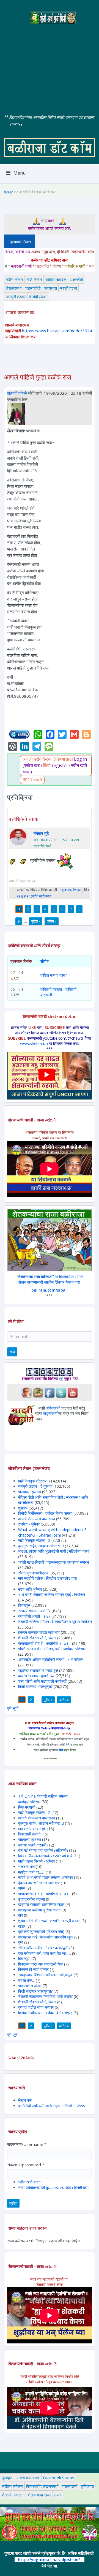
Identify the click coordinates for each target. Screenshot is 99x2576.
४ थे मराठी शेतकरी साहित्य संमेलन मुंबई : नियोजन (52, 1594)
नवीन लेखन (14, 280)
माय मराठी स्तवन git (32, 1829)
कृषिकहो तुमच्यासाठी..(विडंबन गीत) (41, 1931)
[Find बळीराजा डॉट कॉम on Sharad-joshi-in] (26, 1392)
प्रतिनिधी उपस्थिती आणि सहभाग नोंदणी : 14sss (52, 2106)
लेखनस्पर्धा (14, 288)
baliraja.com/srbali (50, 1290)
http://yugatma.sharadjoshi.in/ (49, 2559)
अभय (22, 1888)
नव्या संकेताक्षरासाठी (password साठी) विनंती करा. (54, 2188)
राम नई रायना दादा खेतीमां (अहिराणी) (43, 1850)
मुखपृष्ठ (9, 192)
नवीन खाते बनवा (29, 2182)
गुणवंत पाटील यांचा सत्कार (36, 2007)
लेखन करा (25, 2100)
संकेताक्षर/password (26, 2165)
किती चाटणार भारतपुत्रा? (35, 1686)
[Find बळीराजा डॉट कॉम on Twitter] (61, 1392)
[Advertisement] (50, 65)
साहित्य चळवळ (56, 280)
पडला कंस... (26, 1980)
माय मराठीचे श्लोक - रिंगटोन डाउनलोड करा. (48, 1578)
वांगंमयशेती (53, 1408)
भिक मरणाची (27, 1807)
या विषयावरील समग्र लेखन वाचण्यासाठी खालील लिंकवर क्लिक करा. (50, 1279)
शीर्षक (44, 961)
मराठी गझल (69, 288)
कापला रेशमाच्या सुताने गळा (36, 1676)
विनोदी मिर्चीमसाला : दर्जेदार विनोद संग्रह (45, 1513)
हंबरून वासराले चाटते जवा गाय (39, 1632)
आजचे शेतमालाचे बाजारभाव (37, 1519)
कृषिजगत (87, 2486)
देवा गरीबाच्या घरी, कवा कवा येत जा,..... (45, 1953)
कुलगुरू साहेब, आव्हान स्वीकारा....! (41, 1546)
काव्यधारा (50, 288)
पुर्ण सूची (13, 1708)
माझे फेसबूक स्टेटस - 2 (34, 1540)
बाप (20, 1915)
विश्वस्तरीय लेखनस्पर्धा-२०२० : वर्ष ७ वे (45, 1856)
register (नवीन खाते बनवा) (35, 896)
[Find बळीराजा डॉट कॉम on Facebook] (50, 1392)
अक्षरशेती (76, 280)
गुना (21, 1942)
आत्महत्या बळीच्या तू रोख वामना (39, 1910)
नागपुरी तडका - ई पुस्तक (35, 1486)
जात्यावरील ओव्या (30, 1986)
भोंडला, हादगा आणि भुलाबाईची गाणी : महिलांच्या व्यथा (54, 1551)
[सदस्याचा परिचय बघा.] (16, 413)
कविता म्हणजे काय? (54, 975)
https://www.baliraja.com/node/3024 (57, 331)
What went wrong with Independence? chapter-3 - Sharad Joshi (52, 1532)
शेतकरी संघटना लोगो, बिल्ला (37, 1638)
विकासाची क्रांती (30, 1834)
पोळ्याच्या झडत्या (30, 1492)
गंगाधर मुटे (41, 833)
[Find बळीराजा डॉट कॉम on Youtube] (73, 1392)
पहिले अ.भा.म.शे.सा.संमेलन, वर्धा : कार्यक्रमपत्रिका (52, 1649)
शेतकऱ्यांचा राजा (39, 2495)
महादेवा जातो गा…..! (31, 1872)
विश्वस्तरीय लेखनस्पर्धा (42, 2486)
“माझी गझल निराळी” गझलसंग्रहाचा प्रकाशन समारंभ (53, 1562)
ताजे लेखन (34, 280)
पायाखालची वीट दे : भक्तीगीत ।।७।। (45, 1643)
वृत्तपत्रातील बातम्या (31, 1899)
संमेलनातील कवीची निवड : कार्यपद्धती (43, 1948)
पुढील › (36, 921)
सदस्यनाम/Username (27, 2144)
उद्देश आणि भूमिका (30, 1589)
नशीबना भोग (27, 1867)
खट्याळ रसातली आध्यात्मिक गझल (41, 1904)
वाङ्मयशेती (33, 288)
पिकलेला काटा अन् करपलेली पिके (41, 1964)
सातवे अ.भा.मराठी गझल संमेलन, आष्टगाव (46, 1877)
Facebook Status (59, 2478)
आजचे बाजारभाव (28, 2478)
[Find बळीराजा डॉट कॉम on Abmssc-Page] (38, 1392)
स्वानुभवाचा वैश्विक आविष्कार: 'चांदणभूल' (45, 1975)
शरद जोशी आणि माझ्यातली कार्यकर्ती (42, 1681)
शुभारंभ (23, 1508)
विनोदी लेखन (38, 297)
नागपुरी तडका (16, 297)
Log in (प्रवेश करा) (71, 890)
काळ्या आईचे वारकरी (32, 1845)
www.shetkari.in (34, 1043)
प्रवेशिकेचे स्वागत (24, 819)
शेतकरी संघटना (13, 2495)
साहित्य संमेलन (12, 2486)
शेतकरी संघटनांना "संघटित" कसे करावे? (45, 1996)
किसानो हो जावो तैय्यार (33, 1969)
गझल (22, 1926)
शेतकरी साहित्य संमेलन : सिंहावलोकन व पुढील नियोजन (55, 1622)
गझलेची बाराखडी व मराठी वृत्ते (38, 1670)
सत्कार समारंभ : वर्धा (32, 1611)
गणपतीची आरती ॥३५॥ (34, 1616)
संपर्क (58, 2495)
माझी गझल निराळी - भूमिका (36, 1861)
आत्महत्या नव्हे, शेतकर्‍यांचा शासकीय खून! (46, 1937)
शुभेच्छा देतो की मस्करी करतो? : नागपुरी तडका (49, 1921)
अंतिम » (52, 921)
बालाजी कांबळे (17, 393)
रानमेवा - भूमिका (29, 1524)
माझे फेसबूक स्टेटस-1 (33, 1481)
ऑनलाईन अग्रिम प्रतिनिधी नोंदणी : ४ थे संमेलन (51, 1659)
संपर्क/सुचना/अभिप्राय (33, 1573)
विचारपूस (24, 1605)
